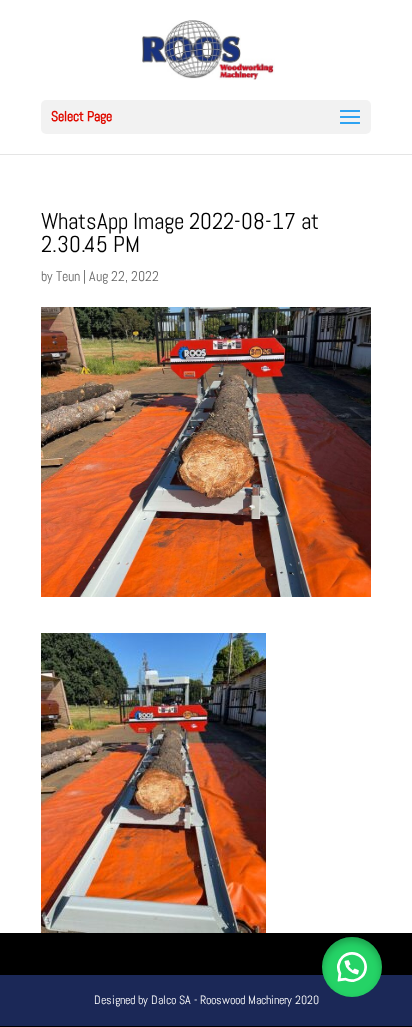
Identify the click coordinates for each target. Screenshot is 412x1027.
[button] (352, 967)
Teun (68, 276)
